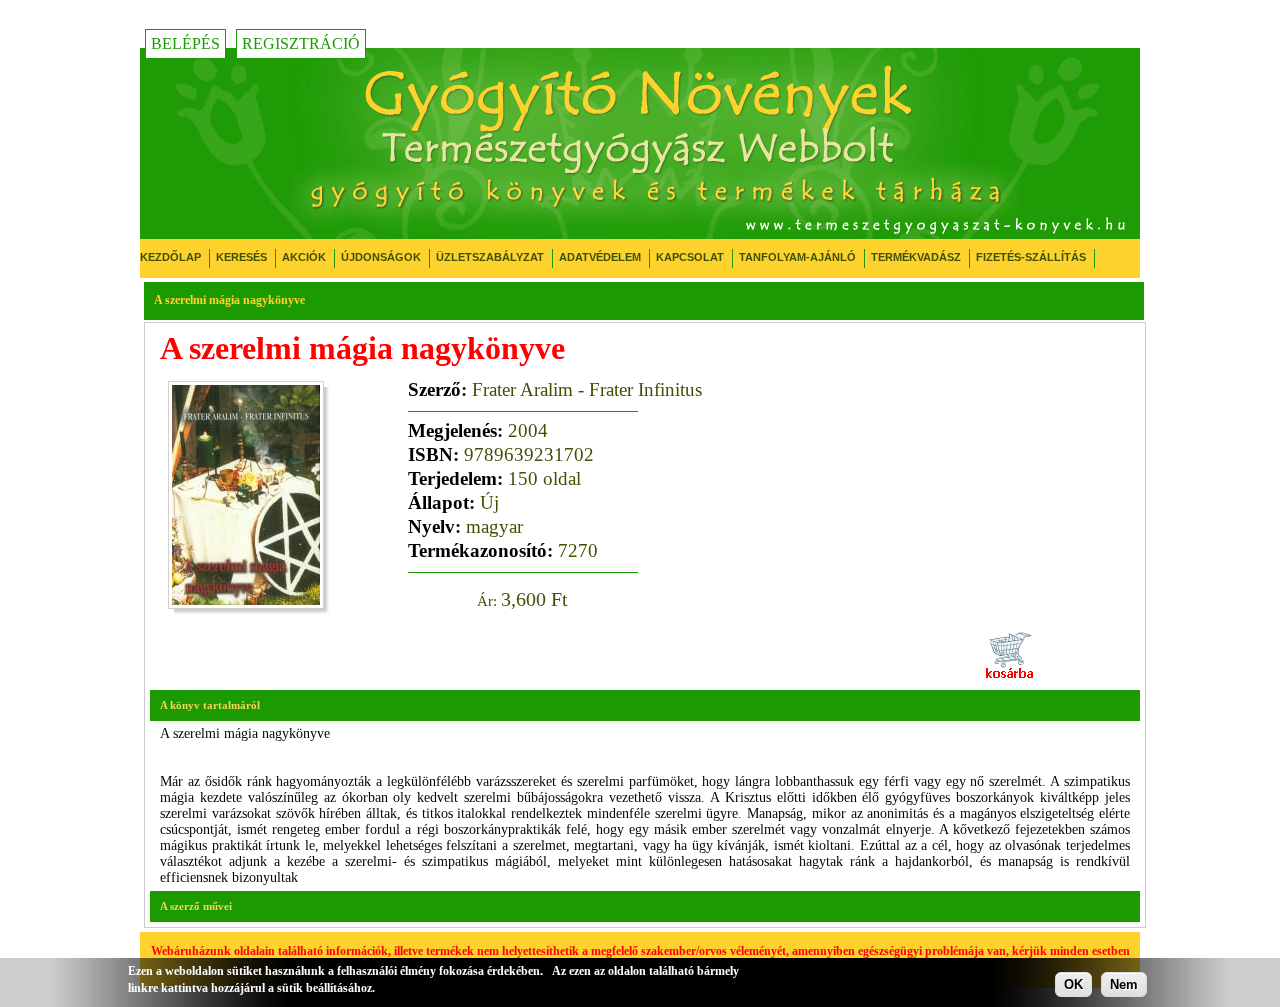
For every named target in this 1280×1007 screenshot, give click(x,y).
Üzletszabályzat (490, 257)
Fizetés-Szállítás (1031, 257)
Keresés (241, 257)
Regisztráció (301, 43)
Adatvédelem (600, 257)
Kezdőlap (170, 257)
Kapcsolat (690, 257)
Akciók (304, 257)
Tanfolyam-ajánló (797, 257)
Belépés (185, 43)
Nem (1124, 984)
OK (1073, 984)
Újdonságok (381, 257)
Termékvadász (916, 257)
